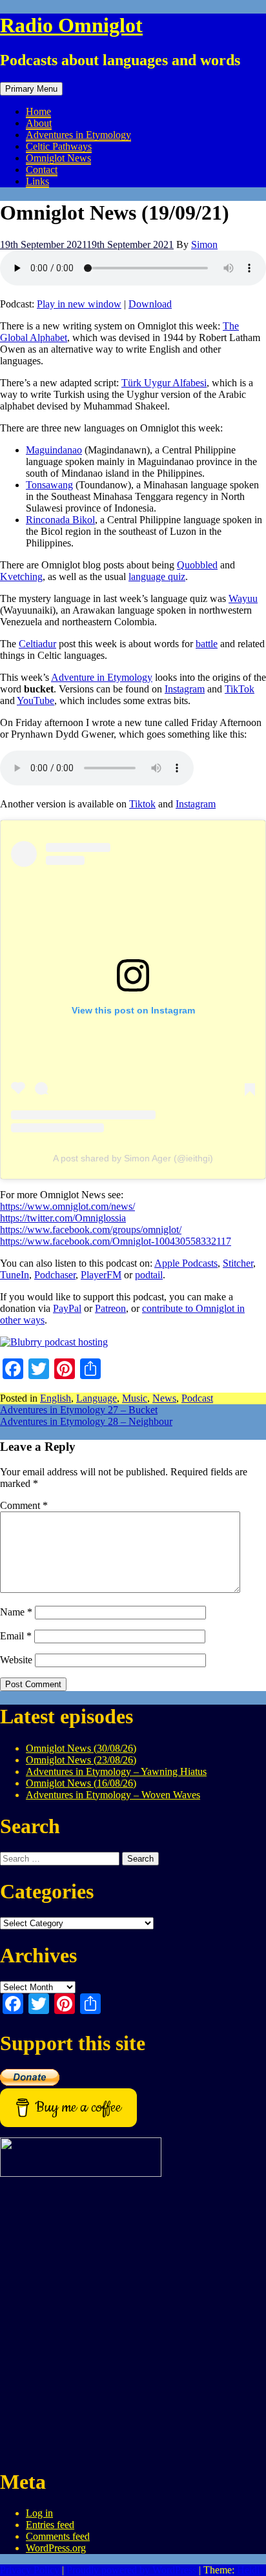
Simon (204, 244)
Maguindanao (54, 450)
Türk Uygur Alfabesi (164, 383)
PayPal (67, 1308)
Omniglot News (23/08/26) (81, 1760)
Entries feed (50, 2525)
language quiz (157, 576)
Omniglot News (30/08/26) (81, 1748)
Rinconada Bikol (60, 520)
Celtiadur (37, 644)
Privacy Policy (30, 2570)
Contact (42, 170)
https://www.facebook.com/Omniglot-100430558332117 (116, 1241)
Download (150, 304)
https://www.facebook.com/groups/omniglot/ (91, 1230)
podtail (149, 1275)
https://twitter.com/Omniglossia (63, 1218)
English (56, 1398)
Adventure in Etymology (102, 677)
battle (207, 644)
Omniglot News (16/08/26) (81, 1783)
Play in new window (79, 304)
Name (16, 1612)
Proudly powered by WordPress (131, 2570)
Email (16, 1636)
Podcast (197, 1398)
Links (37, 181)
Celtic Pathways (59, 146)
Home (38, 111)
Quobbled (197, 565)
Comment (24, 1505)
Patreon (110, 1308)
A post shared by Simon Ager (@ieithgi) (133, 1158)
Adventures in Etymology (78, 135)
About (39, 123)
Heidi (248, 2570)
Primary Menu (31, 89)
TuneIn (15, 1275)
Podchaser (55, 1275)
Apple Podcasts (186, 1263)
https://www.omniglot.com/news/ (67, 1206)
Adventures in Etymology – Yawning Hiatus (116, 1771)
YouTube (36, 701)
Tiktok (142, 804)
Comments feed (58, 2536)
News (164, 1398)
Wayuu (243, 598)
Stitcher (238, 1263)
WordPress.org (56, 2548)
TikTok (240, 689)
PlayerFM (101, 1275)
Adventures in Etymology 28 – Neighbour (86, 1421)
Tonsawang (49, 485)
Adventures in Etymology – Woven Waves (113, 1795)
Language (97, 1398)
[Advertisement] (133, 2323)
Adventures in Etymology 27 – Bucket (79, 1410)
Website (16, 1660)
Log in (39, 2513)
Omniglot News (58, 158)
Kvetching (21, 576)
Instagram (185, 689)
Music (135, 1398)
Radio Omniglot (71, 25)
